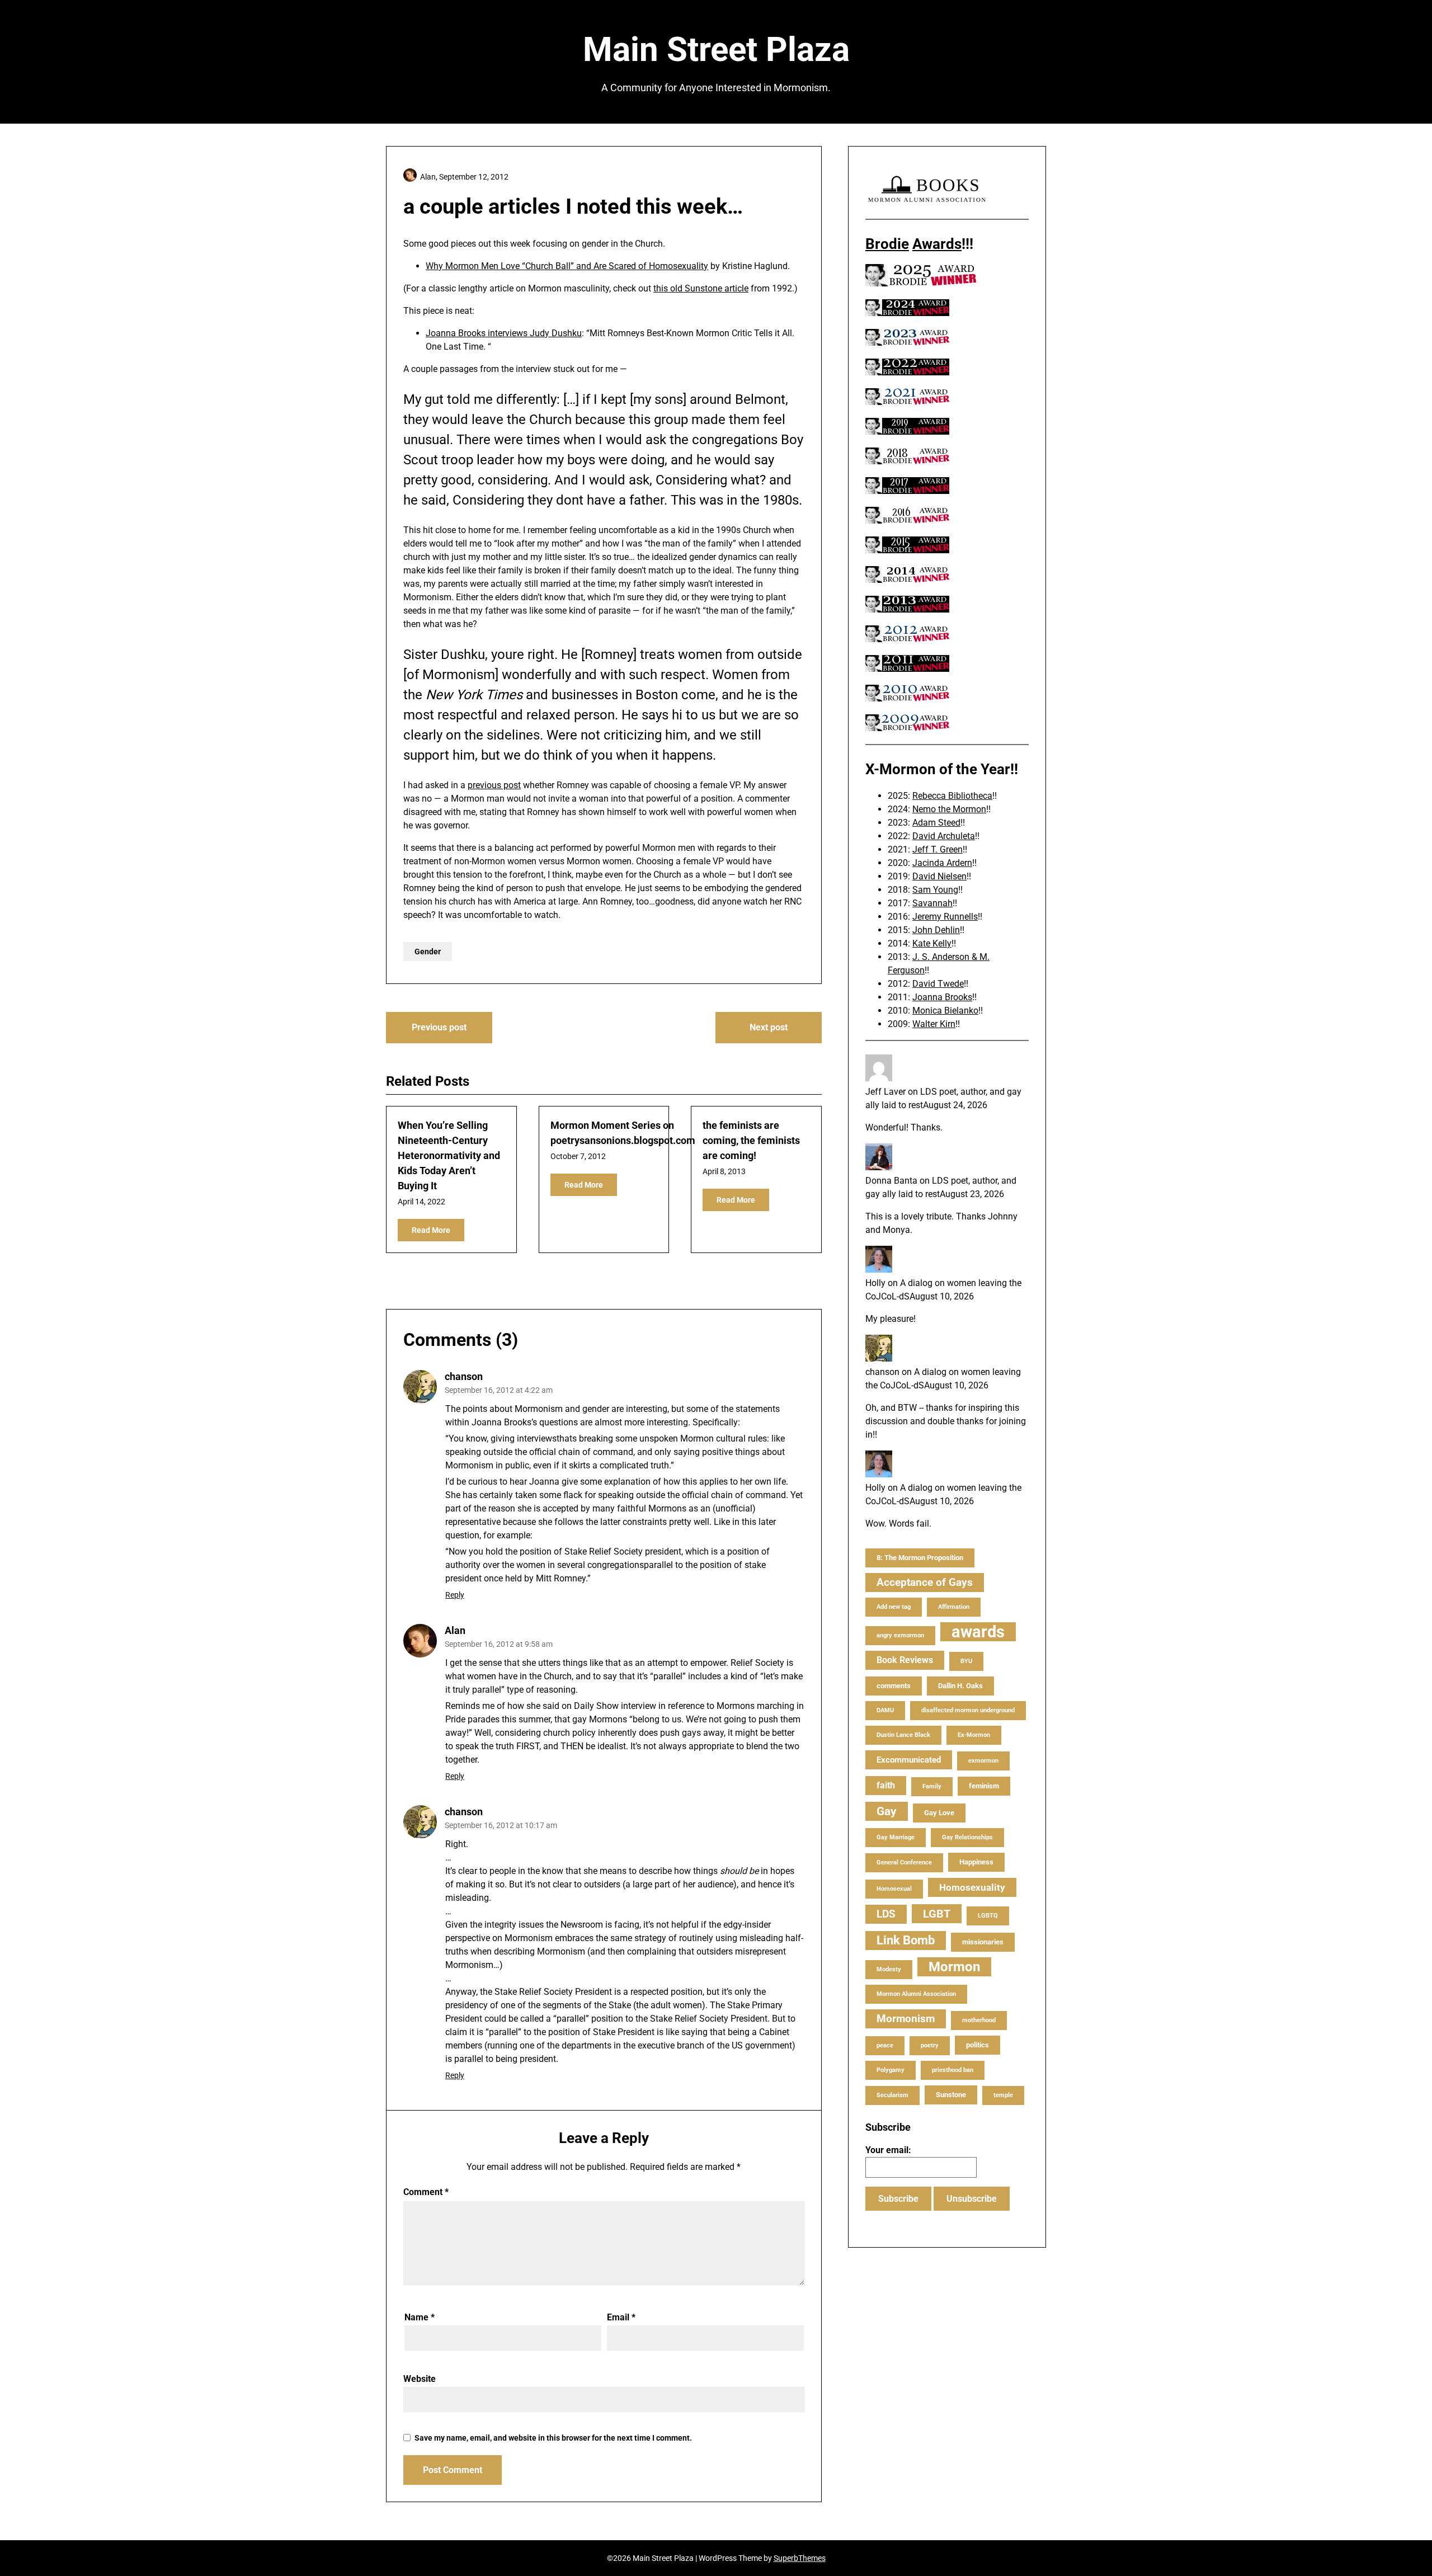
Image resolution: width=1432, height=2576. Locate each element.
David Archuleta (944, 836)
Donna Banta (891, 1181)
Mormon (954, 1967)
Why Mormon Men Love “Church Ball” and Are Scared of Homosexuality (567, 266)
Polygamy (891, 2070)
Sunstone (951, 2095)
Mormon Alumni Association (916, 1994)
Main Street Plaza (716, 50)
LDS (886, 1914)
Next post (769, 1027)
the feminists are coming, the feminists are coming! (751, 1140)
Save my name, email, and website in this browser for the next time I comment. (553, 2438)
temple (1003, 2095)
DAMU (885, 1710)
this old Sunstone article (701, 288)
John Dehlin (936, 930)
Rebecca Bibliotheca (952, 796)
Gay (887, 1811)
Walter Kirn (934, 1024)
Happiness (976, 1862)
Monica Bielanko (945, 1011)
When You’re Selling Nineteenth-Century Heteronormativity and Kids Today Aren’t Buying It (449, 1155)
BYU (966, 1661)
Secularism (892, 2095)
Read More (431, 1230)
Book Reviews (905, 1660)
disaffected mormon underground (968, 1710)
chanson (464, 1376)
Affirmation (954, 1607)
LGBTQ (988, 1916)
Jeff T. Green (938, 849)
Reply (455, 1595)
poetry (930, 2045)
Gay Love (939, 1813)
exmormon (983, 1761)
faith (886, 1785)
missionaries (983, 1942)
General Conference (904, 1862)
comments (894, 1686)
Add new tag (894, 1607)
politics (978, 2045)
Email (621, 2317)
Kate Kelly (932, 943)
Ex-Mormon (974, 1735)
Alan (455, 1630)
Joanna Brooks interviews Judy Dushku (504, 333)
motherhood (979, 2020)
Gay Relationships (967, 1837)
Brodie (887, 244)
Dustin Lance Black (903, 1735)
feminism (984, 1786)
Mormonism (906, 2019)
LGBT (937, 1914)
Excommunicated (909, 1760)
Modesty (889, 1969)
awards (978, 1632)
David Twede (938, 984)
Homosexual (894, 1889)
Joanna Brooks (942, 997)
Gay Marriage (896, 1837)
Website (420, 2379)
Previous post (439, 1027)
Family (932, 1786)
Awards (937, 244)
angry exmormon (900, 1635)
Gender (428, 952)
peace (885, 2045)
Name (420, 2317)
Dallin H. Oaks (960, 1686)
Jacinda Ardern (942, 863)
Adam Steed (936, 823)
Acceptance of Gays (925, 1582)
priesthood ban (953, 2070)
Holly (875, 1283)
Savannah (932, 903)
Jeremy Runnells (945, 917)
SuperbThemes (800, 2558)
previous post (494, 785)
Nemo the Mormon (949, 809)
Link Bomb (906, 1940)
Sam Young (935, 890)
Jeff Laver (885, 1092)
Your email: (888, 2150)
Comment (426, 2192)
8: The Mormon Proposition (920, 1558)
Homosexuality (972, 1887)
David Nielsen (939, 876)
